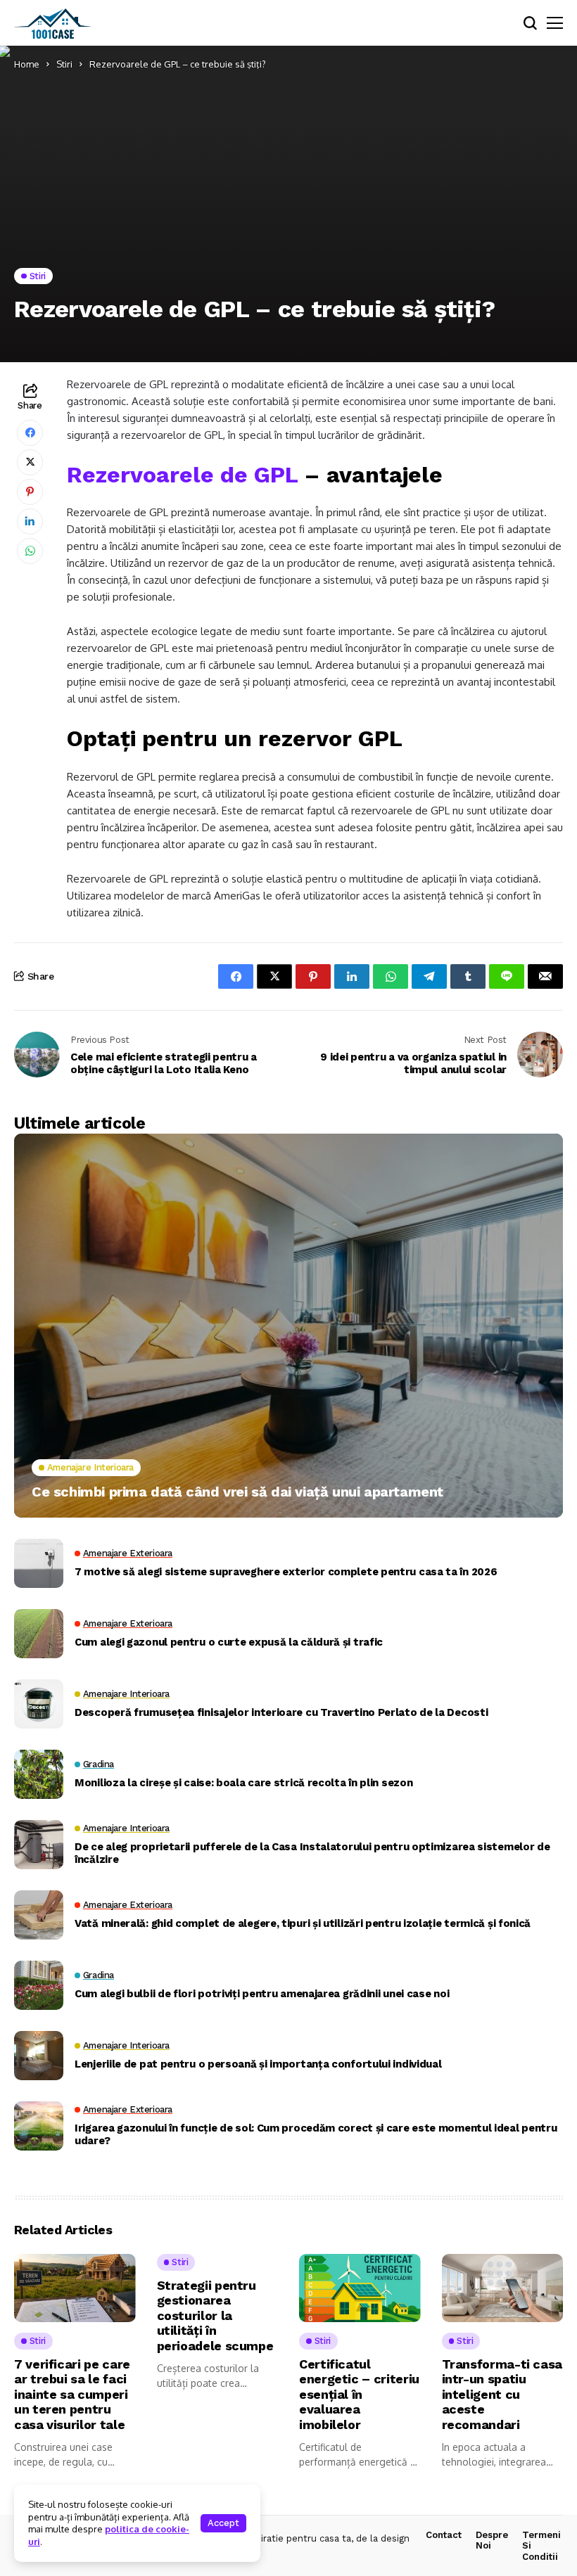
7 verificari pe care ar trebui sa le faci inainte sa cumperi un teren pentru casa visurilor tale (72, 2394)
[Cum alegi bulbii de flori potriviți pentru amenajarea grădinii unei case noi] (39, 1985)
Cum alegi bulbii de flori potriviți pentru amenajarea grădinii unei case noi (262, 1994)
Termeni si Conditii (541, 2546)
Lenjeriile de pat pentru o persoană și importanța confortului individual (258, 2064)
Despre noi (492, 2540)
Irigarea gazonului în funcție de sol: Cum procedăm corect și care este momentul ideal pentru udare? (316, 2134)
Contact (444, 2535)
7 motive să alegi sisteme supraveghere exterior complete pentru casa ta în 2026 (286, 1572)
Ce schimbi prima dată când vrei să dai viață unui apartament (237, 1492)
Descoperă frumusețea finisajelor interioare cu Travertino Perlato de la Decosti (281, 1712)
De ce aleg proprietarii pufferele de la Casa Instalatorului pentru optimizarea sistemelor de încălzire (312, 1853)
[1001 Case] (53, 23)
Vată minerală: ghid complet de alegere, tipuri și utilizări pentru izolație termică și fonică (303, 1923)
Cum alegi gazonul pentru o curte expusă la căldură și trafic (229, 1642)
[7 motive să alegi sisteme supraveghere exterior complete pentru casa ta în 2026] (39, 1563)
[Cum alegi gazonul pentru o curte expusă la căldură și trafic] (39, 1634)
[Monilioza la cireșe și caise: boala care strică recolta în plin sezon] (39, 1774)
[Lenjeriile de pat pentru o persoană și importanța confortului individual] (39, 2056)
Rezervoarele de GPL (183, 475)
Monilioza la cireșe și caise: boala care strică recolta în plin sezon (243, 1783)
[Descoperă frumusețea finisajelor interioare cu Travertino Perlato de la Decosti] (39, 1704)
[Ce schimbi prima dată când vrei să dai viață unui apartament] (288, 1326)
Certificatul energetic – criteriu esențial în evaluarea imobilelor (359, 2394)
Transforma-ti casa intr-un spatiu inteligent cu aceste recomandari (502, 2394)
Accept (223, 2523)
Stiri (64, 64)
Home (27, 64)
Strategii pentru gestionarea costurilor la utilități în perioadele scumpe (215, 2315)
